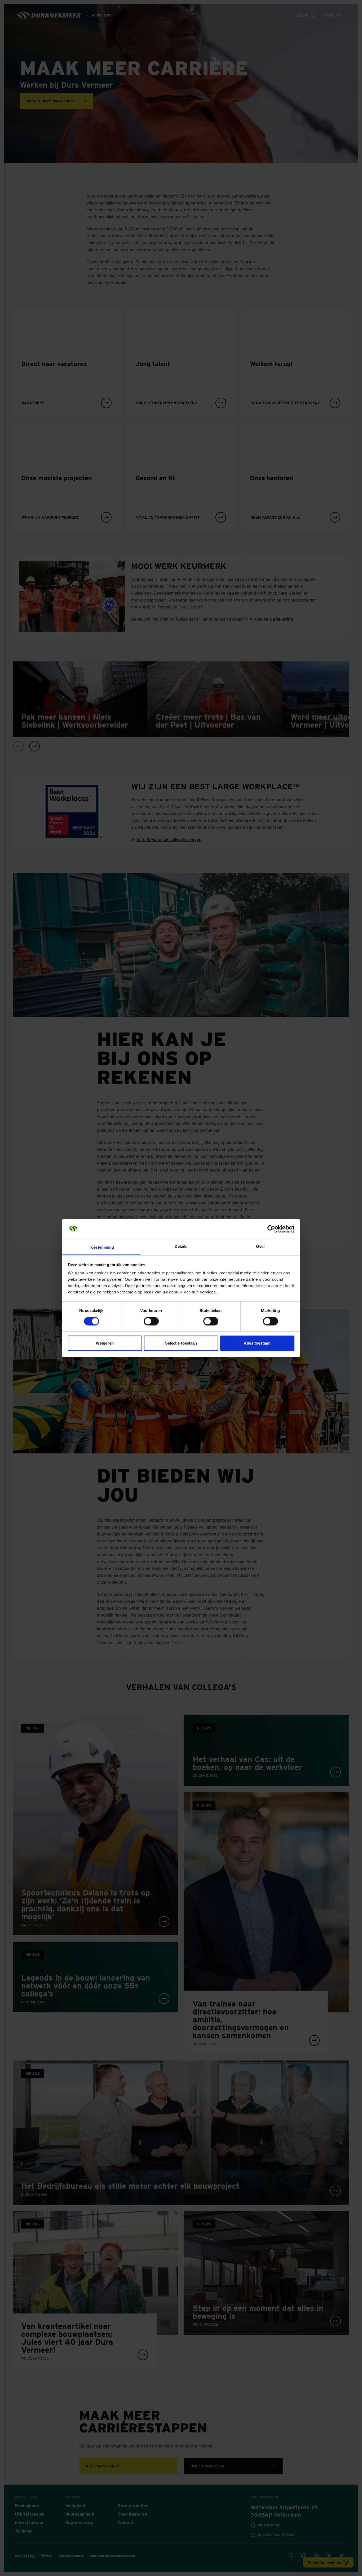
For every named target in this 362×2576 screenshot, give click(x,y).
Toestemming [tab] (101, 1247)
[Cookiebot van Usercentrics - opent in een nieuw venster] (271, 1229)
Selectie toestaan (181, 1343)
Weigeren (105, 1343)
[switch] (151, 1321)
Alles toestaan (257, 1343)
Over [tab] (261, 1246)
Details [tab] (181, 1246)
